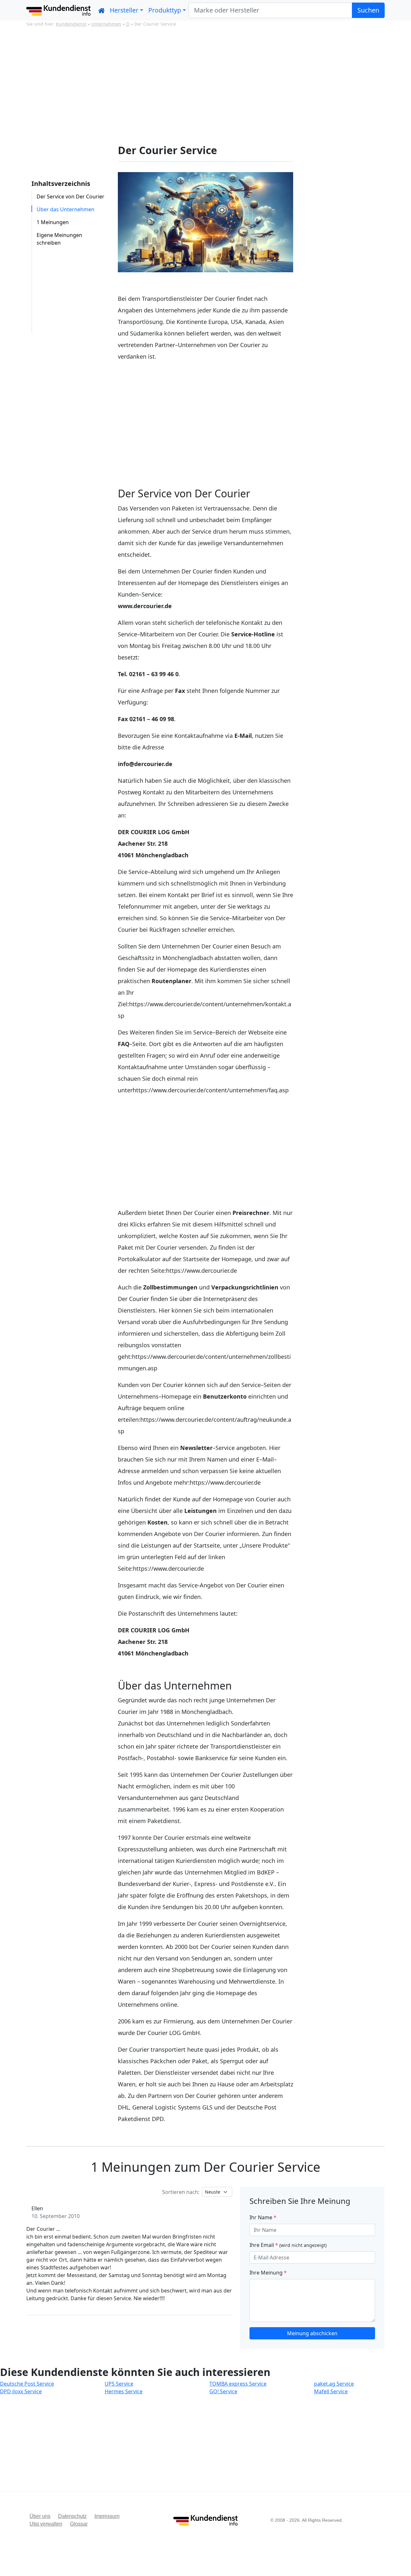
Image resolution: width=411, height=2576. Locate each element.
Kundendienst (71, 24)
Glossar (79, 2524)
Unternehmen (106, 24)
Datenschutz (72, 2516)
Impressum (107, 2516)
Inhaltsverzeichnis (61, 183)
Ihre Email (288, 2245)
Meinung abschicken (312, 2333)
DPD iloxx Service (21, 2391)
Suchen (368, 10)
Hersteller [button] (124, 10)
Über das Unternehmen (66, 209)
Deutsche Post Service (27, 2384)
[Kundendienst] (58, 10)
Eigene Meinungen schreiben (59, 239)
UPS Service (119, 2384)
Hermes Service (124, 2391)
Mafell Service (331, 2391)
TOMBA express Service (238, 2384)
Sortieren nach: (181, 2192)
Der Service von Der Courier (70, 196)
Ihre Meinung (268, 2273)
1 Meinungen (53, 222)
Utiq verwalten (46, 2524)
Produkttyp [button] (165, 10)
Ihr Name (263, 2217)
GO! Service (223, 2391)
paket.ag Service (334, 2384)
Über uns (40, 2516)
